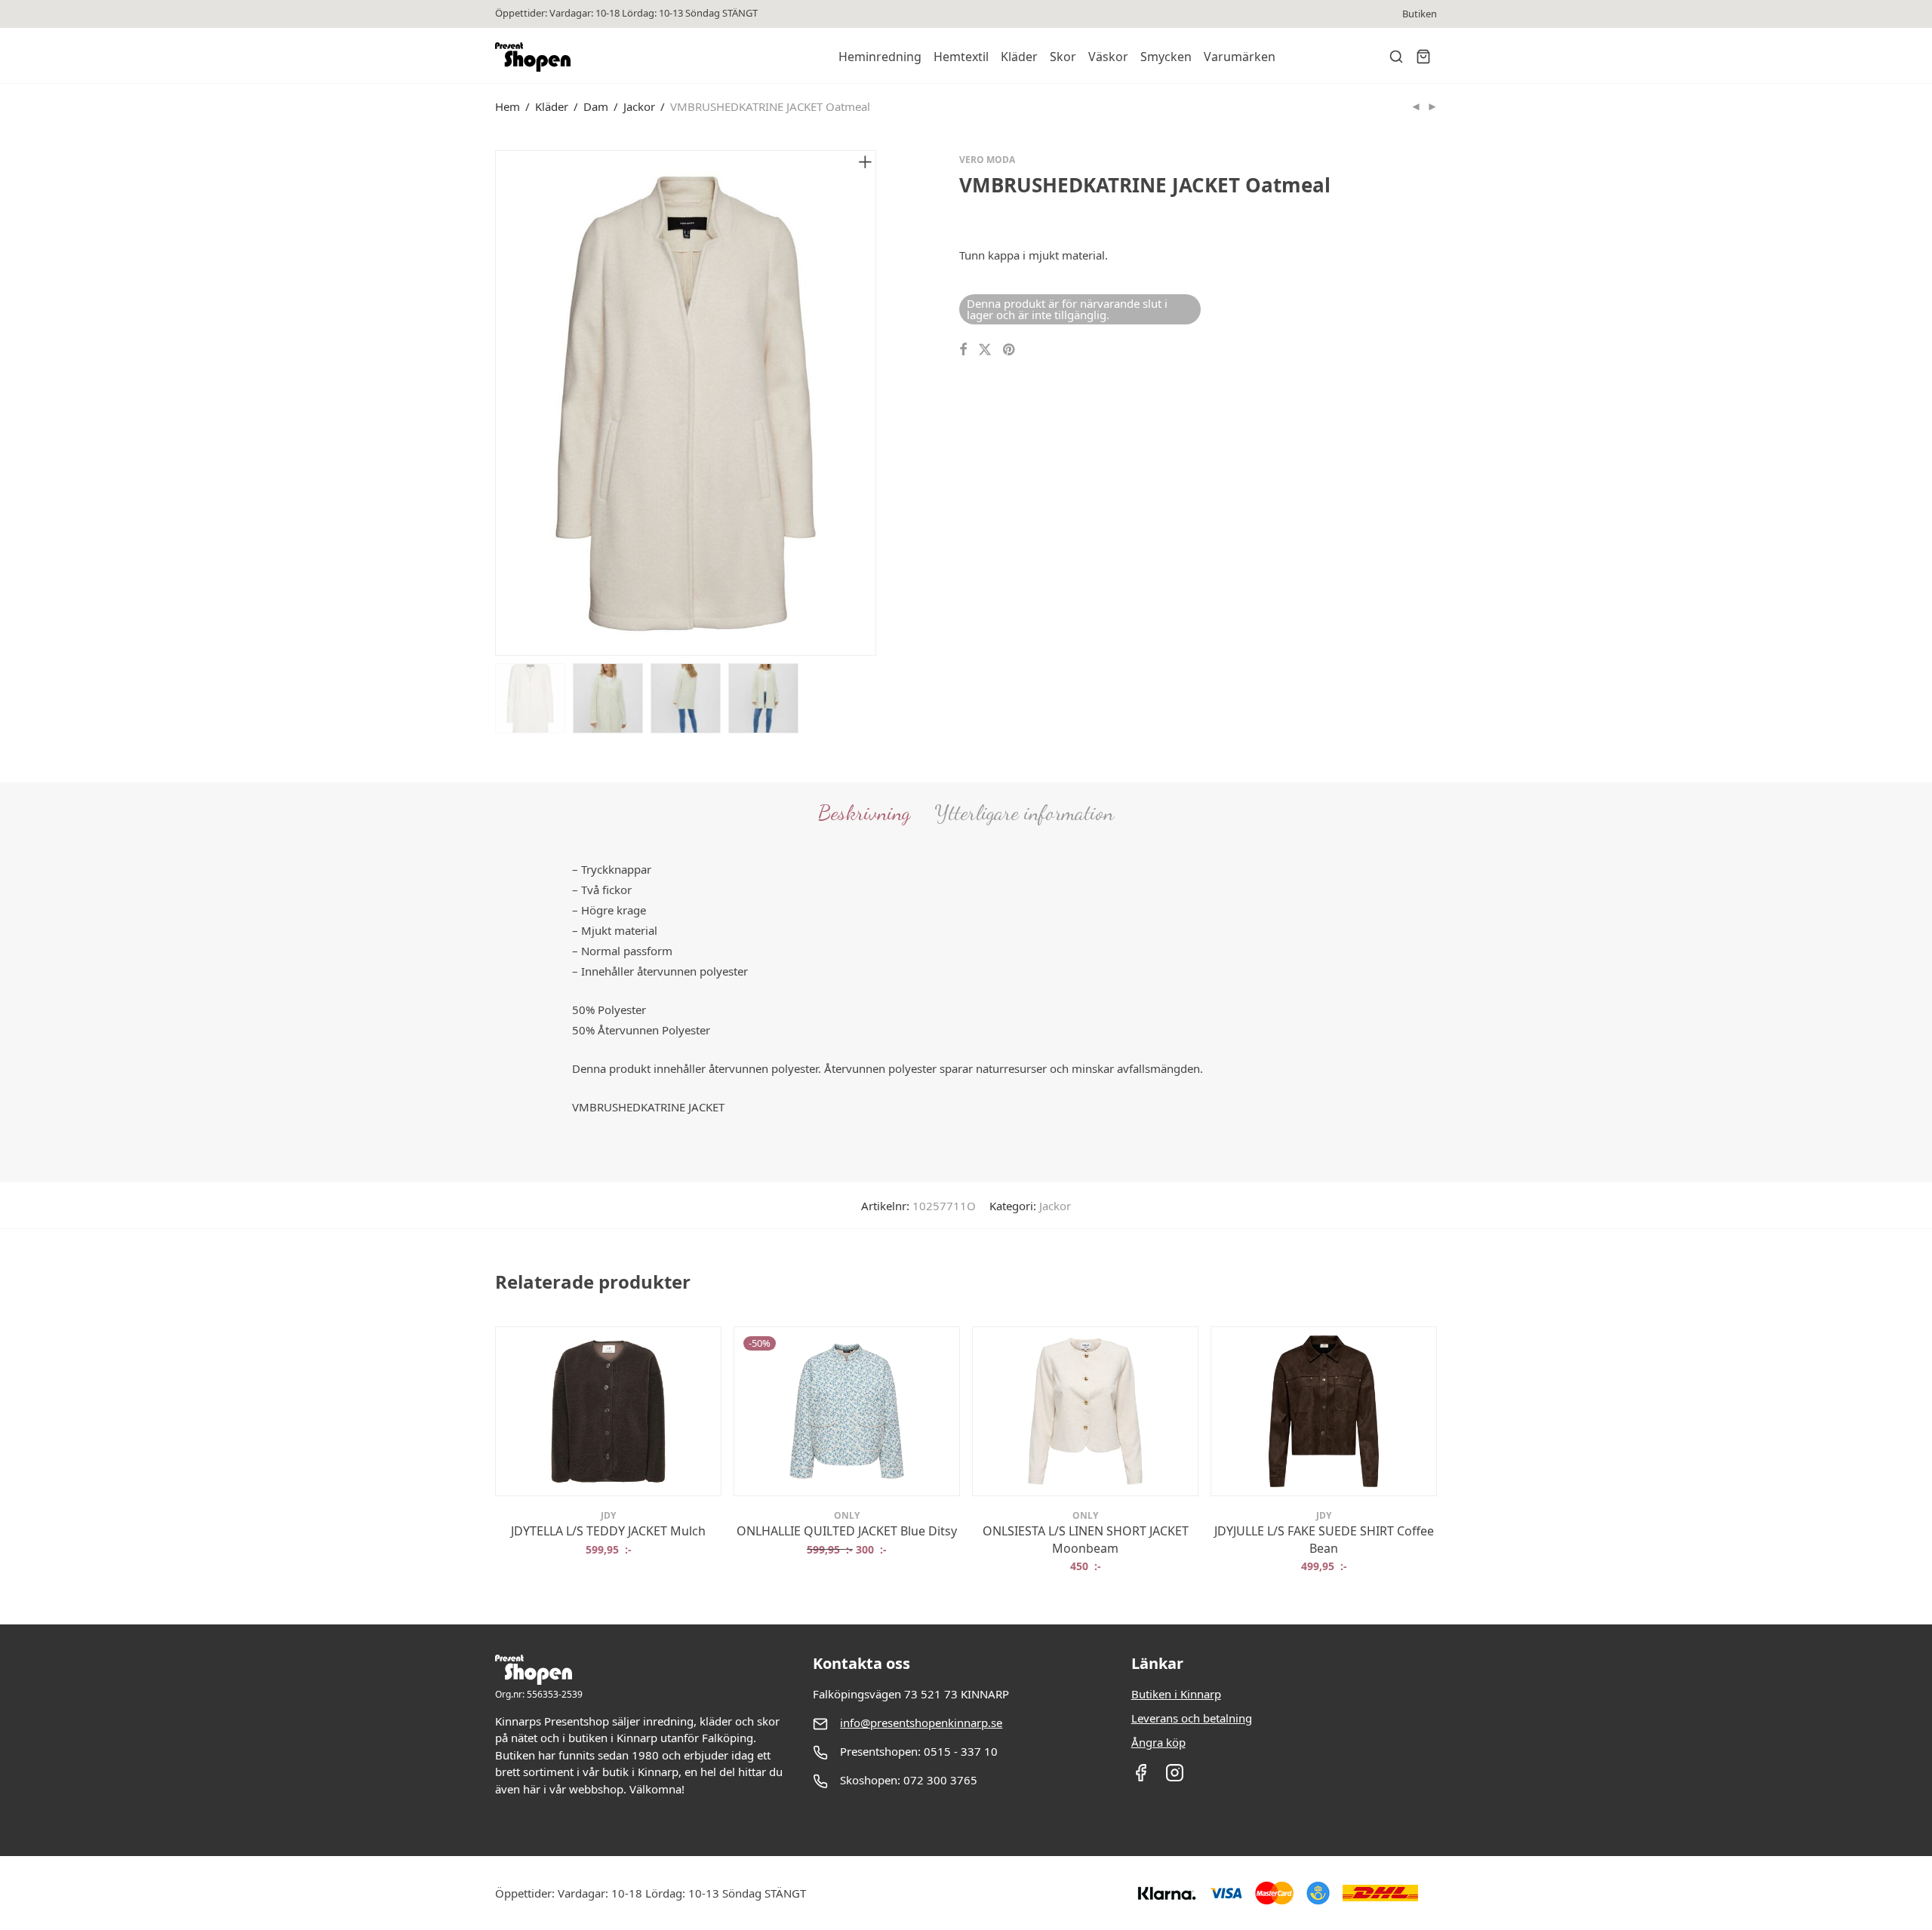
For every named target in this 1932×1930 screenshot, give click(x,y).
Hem (508, 106)
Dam (596, 106)
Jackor (639, 106)
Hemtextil (961, 57)
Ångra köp (1158, 1742)
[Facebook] (1141, 1778)
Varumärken (1240, 57)
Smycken (1166, 57)
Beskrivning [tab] (864, 813)
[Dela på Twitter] (985, 350)
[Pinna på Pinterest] (1010, 350)
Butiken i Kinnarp (1176, 1694)
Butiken (1420, 14)
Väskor (1108, 57)
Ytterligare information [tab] (1024, 813)
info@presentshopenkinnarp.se (921, 1723)
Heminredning (880, 57)
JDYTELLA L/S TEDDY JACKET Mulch (608, 1531)
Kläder (1019, 57)
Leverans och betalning (1192, 1718)
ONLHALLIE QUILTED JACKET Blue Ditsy (847, 1531)
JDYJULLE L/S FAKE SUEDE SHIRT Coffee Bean (1324, 1539)
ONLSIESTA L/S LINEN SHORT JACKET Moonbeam (1086, 1539)
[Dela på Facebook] (963, 350)
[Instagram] (1175, 1778)
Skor (1063, 57)
